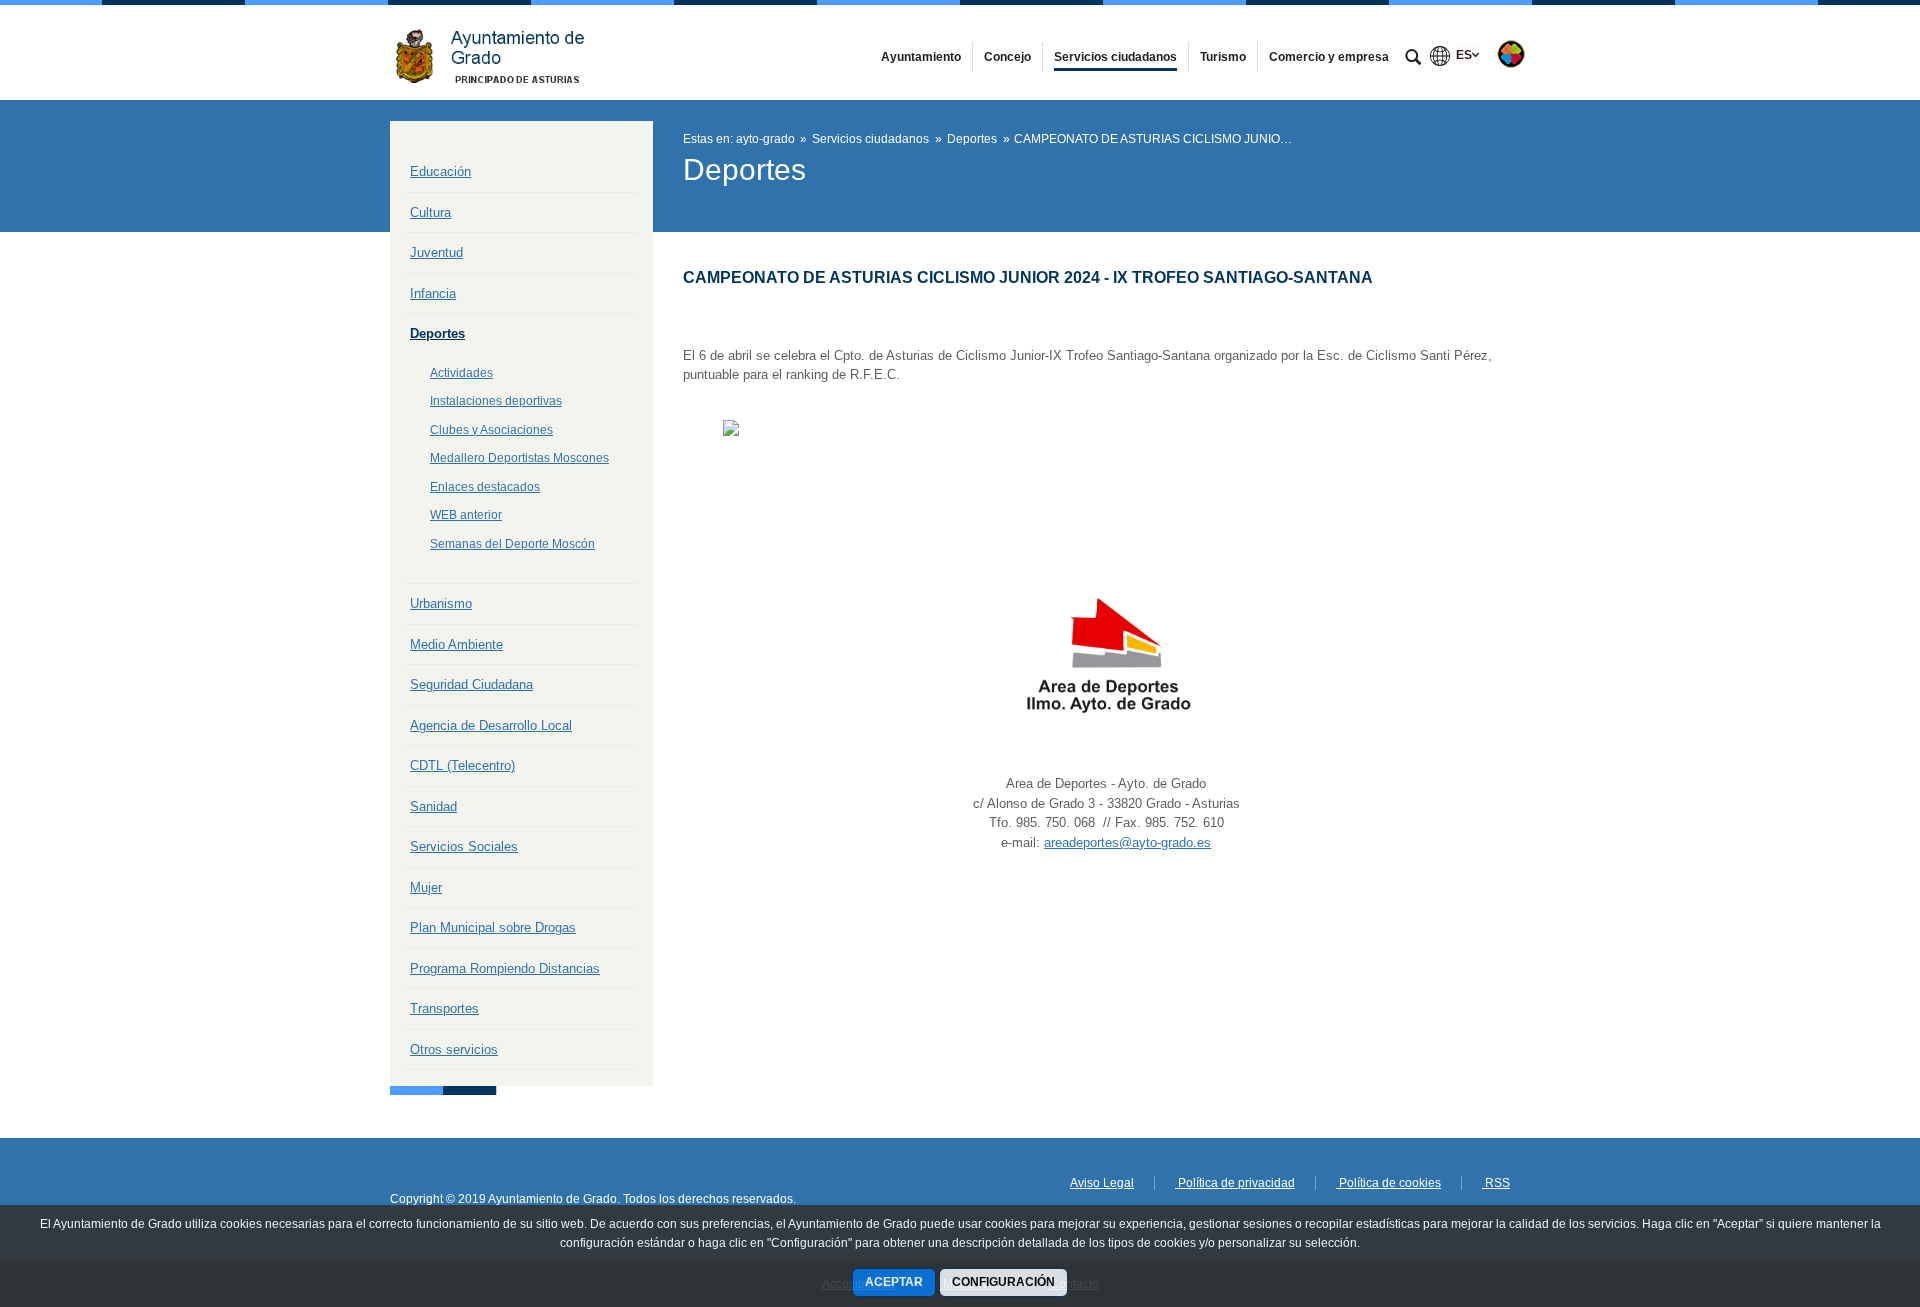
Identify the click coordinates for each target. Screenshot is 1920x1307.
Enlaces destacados (485, 487)
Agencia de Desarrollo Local (491, 725)
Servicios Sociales (464, 846)
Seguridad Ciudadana (471, 684)
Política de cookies (1388, 1183)
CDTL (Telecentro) (462, 765)
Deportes (437, 333)
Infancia (433, 293)
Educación (440, 171)
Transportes (444, 1008)
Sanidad (433, 806)
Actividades (461, 373)
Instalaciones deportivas (496, 401)
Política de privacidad (1235, 1183)
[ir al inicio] (1840, 1187)
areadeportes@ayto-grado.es (1127, 842)
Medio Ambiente (456, 644)
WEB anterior (466, 515)
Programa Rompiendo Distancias (505, 968)
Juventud (436, 252)
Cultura (430, 212)
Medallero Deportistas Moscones (519, 458)
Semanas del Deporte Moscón (512, 544)
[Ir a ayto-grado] (500, 52)
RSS (1496, 1183)
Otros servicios (454, 1049)
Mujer (426, 887)
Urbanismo (441, 603)
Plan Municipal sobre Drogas (493, 927)
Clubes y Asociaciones (491, 430)
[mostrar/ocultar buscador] (1413, 59)
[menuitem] (921, 57)
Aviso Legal (1102, 1183)
